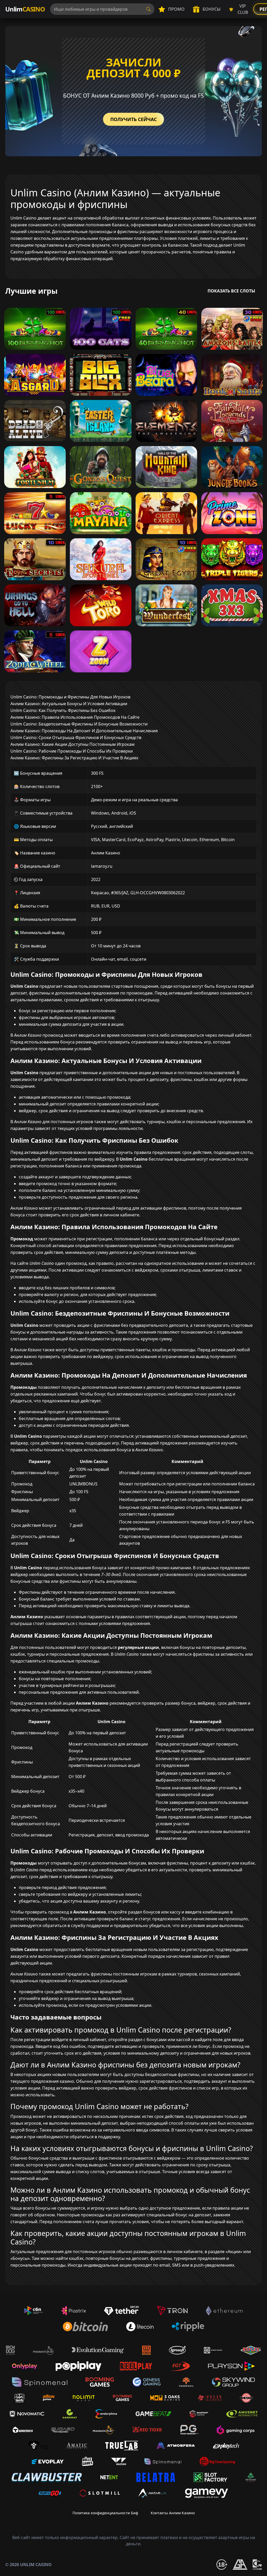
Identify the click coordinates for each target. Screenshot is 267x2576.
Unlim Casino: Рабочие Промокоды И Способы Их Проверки (72, 751)
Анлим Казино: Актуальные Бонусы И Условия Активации (69, 704)
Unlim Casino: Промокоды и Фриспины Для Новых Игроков (70, 697)
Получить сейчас (133, 119)
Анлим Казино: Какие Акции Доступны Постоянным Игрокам (72, 744)
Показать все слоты (231, 291)
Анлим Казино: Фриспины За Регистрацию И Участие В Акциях (74, 758)
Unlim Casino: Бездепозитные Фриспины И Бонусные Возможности (79, 724)
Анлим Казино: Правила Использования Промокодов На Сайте (75, 717)
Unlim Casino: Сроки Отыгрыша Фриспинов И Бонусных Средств (76, 737)
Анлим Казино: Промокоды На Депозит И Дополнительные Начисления (84, 731)
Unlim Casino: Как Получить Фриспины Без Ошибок (63, 710)
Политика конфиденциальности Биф (105, 2513)
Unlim (25, 9)
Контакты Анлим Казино (173, 2513)
